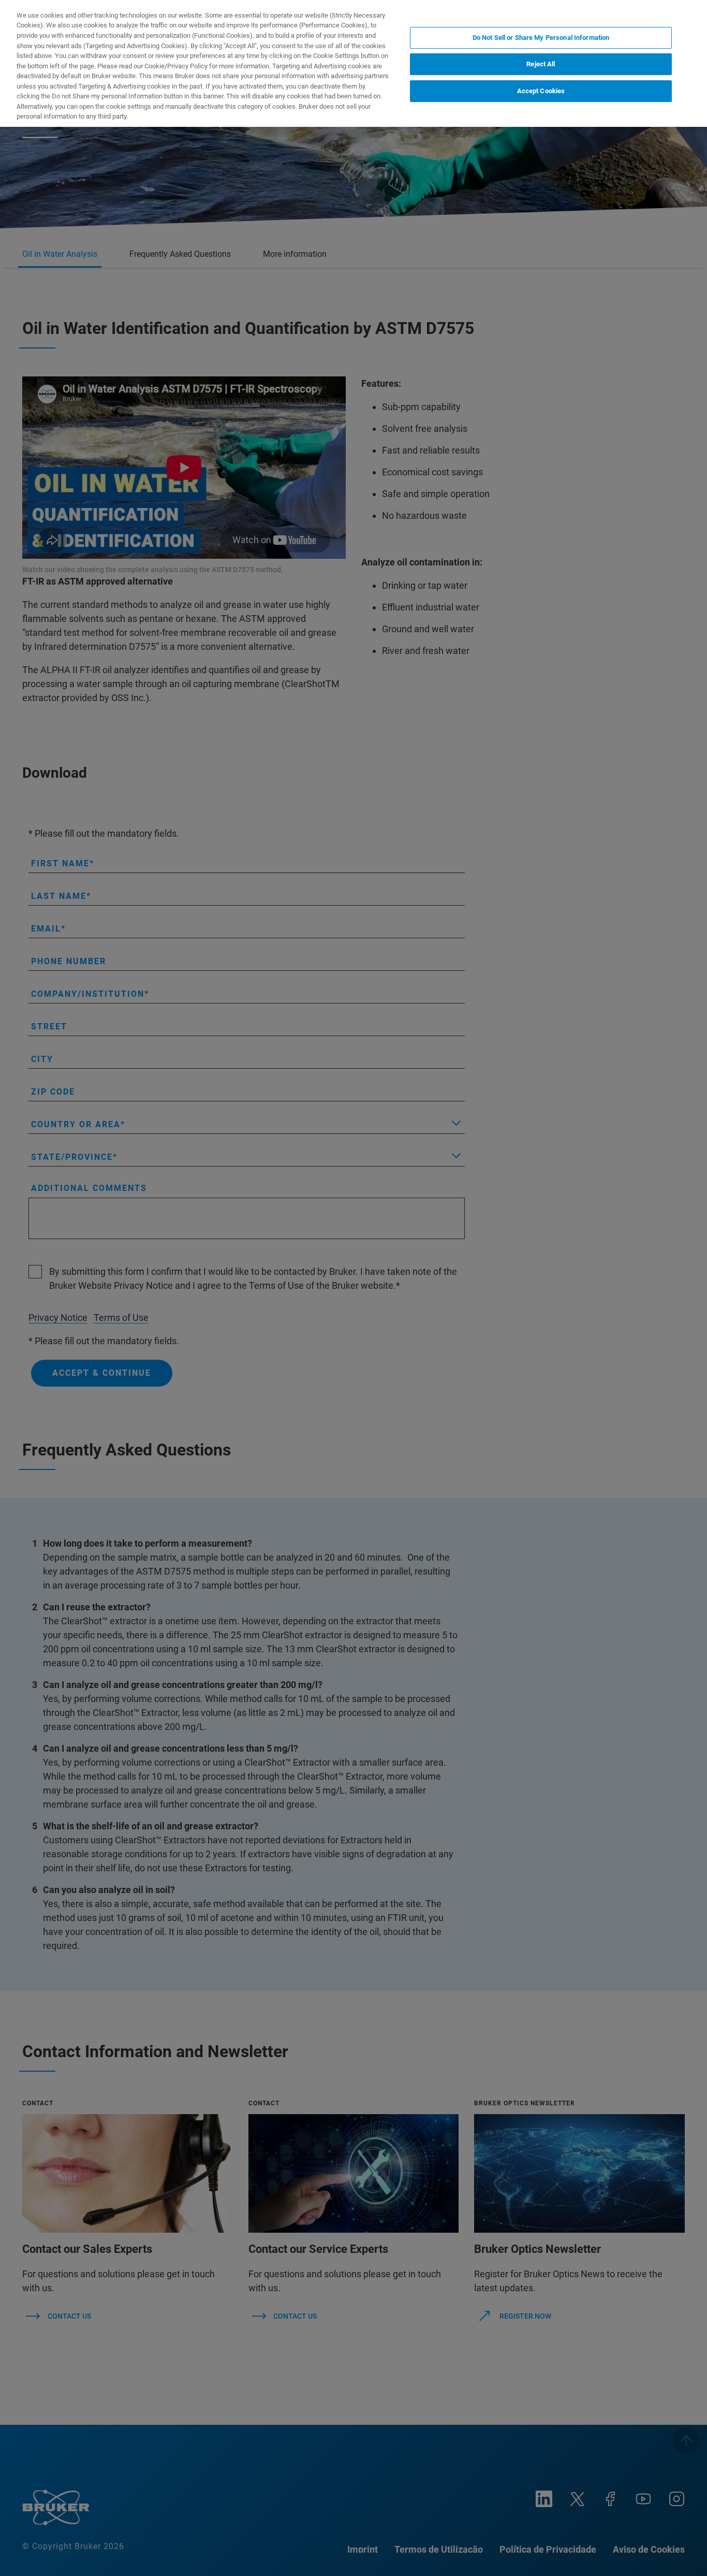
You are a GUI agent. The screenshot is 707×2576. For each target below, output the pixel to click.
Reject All (541, 64)
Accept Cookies (541, 91)
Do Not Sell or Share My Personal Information (541, 38)
